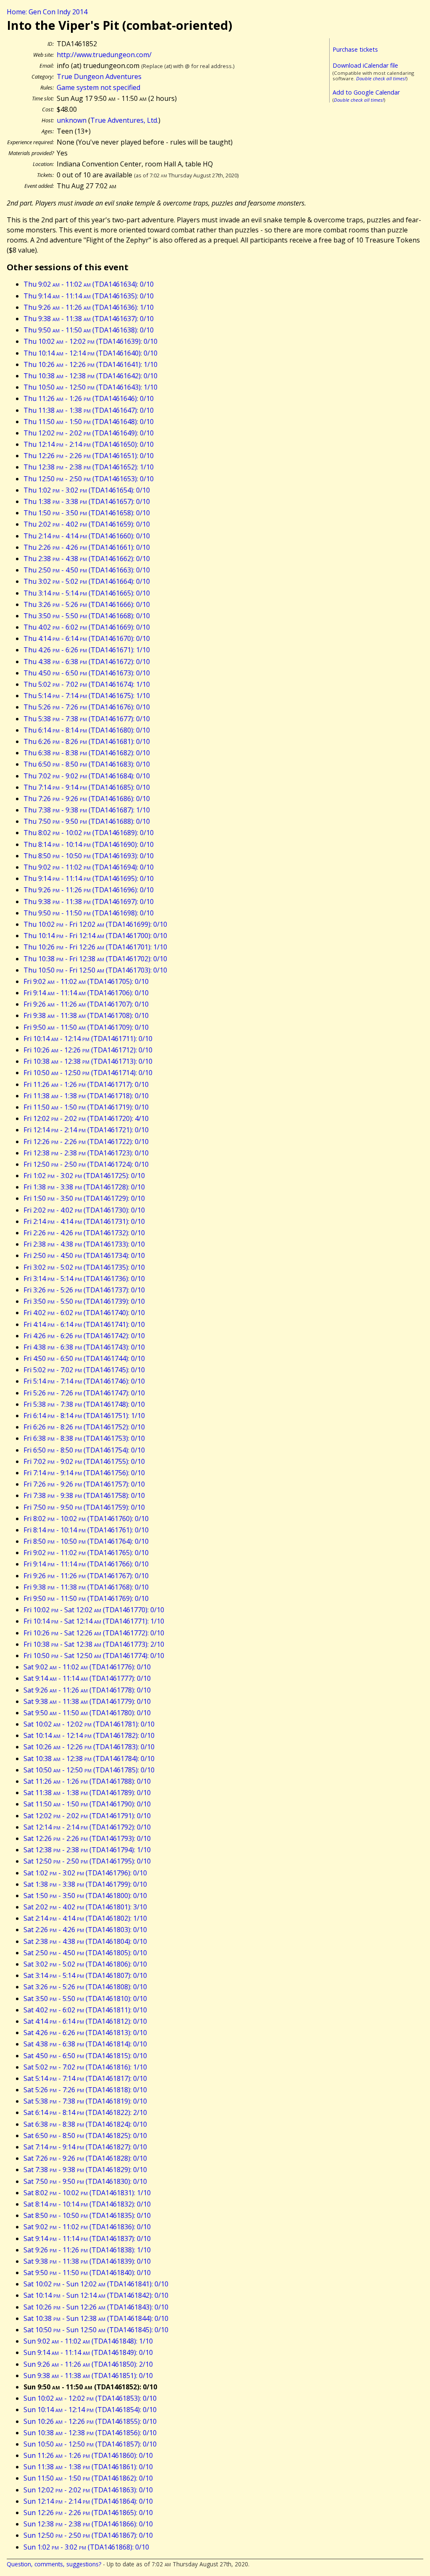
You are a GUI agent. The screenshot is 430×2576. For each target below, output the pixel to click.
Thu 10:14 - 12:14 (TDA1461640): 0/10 (90, 353)
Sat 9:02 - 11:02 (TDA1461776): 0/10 (87, 1667)
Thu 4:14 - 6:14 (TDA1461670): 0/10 (87, 638)
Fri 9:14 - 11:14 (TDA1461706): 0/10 (86, 993)
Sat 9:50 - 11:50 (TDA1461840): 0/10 (87, 2273)
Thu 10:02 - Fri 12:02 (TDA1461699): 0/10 (95, 924)
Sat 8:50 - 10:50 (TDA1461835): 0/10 (87, 2215)
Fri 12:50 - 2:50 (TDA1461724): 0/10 (86, 1164)
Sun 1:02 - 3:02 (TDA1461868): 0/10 (86, 2547)
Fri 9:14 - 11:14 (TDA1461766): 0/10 (86, 1564)
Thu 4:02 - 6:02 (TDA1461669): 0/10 (87, 627)
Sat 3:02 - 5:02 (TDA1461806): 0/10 (85, 1964)
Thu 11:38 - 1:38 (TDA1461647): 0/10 (89, 410)
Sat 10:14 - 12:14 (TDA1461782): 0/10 (89, 1735)
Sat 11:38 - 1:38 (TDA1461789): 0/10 (87, 1793)
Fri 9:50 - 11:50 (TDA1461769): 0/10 (86, 1598)
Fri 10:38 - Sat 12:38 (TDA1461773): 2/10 (94, 1644)
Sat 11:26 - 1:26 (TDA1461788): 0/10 (87, 1781)
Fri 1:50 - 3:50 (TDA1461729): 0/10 (84, 1198)
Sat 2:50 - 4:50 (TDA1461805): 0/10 (85, 1953)
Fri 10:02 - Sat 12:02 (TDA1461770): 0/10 (94, 1610)
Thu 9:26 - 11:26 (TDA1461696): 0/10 (89, 890)
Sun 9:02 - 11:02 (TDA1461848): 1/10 (88, 2341)
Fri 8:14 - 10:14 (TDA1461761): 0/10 (86, 1530)
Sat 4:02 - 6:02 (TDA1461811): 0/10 (85, 2010)
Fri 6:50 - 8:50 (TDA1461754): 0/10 (84, 1450)
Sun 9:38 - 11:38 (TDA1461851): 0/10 (88, 2376)
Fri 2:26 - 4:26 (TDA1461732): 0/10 (84, 1233)
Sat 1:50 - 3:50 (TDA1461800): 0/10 (85, 1896)
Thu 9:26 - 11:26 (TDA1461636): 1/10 (89, 307)
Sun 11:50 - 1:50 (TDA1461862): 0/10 (88, 2478)
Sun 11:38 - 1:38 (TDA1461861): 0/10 (88, 2467)
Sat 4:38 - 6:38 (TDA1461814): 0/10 (85, 2044)
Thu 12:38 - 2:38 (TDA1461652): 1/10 (89, 467)
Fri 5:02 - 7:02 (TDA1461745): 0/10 (84, 1370)
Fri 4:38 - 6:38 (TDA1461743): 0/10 (84, 1347)
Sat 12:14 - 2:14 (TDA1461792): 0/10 (87, 1827)
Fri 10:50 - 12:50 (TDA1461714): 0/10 (88, 1073)
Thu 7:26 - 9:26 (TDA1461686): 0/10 (87, 799)
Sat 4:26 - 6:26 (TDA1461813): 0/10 (85, 2033)
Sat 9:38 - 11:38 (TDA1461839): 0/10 (87, 2261)
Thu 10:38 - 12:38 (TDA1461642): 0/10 (90, 376)
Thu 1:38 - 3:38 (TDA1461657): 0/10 (87, 501)
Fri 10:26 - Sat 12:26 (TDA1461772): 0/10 (94, 1633)
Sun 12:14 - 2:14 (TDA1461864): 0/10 (88, 2501)
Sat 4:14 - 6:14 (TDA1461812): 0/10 (85, 2021)
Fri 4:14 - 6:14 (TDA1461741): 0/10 (84, 1324)
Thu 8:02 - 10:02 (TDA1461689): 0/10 (89, 833)
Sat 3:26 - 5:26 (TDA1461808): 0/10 (85, 1987)
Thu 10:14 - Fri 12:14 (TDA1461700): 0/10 (95, 936)
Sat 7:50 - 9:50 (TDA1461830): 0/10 (85, 2181)
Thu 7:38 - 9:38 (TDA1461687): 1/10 (87, 810)
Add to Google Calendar (366, 92)
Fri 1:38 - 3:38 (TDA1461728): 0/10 (84, 1187)
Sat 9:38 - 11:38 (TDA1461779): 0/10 (87, 1701)
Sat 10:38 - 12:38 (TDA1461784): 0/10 (89, 1759)
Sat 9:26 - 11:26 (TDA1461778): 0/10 (87, 1690)
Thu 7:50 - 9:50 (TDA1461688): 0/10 (87, 821)
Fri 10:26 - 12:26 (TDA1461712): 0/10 (88, 1050)
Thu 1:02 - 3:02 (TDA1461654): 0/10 (87, 490)
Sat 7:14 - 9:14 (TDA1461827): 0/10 (85, 2147)
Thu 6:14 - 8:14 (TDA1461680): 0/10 (87, 730)
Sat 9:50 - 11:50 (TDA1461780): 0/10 (87, 1713)
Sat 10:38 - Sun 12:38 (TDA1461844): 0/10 (96, 2318)
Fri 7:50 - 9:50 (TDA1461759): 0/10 (84, 1507)
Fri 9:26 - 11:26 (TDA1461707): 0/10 (86, 1004)
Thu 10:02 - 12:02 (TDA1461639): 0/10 (90, 341)
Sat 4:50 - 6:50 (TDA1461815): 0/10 (85, 2056)
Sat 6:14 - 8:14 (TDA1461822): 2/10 (85, 2112)
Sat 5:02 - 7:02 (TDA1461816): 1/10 (85, 2067)
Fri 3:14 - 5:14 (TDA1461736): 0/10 (84, 1279)
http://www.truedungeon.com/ (104, 55)
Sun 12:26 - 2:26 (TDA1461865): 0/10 (88, 2513)
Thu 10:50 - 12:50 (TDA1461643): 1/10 (90, 387)
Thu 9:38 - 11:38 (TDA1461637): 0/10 (89, 319)
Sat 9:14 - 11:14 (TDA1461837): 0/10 (87, 2239)
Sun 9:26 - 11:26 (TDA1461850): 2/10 (88, 2364)
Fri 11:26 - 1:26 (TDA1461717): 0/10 (86, 1084)
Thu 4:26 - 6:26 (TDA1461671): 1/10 (87, 650)
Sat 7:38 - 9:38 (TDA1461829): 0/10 (85, 2170)
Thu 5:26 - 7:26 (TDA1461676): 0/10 (87, 707)
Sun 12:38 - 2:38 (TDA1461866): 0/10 (88, 2524)
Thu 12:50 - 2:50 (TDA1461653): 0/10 (89, 479)
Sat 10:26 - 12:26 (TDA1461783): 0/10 (89, 1747)
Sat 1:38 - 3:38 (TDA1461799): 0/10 (85, 1884)
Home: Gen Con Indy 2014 (47, 12)
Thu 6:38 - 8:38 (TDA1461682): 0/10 (87, 753)
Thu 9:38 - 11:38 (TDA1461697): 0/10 (89, 902)
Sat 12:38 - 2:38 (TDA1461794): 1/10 (87, 1850)
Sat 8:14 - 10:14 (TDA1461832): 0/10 (87, 2204)
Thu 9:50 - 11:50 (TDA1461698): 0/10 (89, 913)
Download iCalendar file (365, 65)
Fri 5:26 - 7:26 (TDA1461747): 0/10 (84, 1393)
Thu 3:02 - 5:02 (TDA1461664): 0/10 (87, 581)
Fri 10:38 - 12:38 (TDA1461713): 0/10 (88, 1061)
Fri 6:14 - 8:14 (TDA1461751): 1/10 (84, 1416)
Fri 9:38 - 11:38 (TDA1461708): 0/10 (86, 1015)
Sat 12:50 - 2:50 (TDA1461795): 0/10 (87, 1861)
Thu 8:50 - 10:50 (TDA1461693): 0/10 (89, 856)
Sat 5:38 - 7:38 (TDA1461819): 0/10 (85, 2101)
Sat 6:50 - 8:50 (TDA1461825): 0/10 (85, 2136)
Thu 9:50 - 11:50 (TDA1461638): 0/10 (89, 330)
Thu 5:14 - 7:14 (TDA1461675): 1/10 (87, 696)
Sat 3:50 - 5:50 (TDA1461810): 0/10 (85, 1999)
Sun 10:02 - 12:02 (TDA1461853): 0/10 (90, 2398)
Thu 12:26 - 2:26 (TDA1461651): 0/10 (89, 456)
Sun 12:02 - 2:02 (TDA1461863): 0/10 (88, 2490)
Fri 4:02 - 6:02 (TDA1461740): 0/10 (84, 1313)
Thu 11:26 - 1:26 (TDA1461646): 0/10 (89, 398)
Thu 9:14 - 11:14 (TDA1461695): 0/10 (89, 878)
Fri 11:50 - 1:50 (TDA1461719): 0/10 (86, 1107)
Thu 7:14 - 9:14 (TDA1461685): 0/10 (87, 787)
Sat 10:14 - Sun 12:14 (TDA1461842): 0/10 (96, 2295)
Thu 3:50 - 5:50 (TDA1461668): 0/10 (87, 616)
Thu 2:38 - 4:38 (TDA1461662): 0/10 (87, 559)
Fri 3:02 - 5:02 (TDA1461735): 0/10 (84, 1267)
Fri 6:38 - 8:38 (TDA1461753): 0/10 (84, 1438)
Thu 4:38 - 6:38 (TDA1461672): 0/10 (87, 662)
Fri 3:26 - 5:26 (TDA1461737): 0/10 (84, 1290)
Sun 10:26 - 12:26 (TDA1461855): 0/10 (90, 2421)
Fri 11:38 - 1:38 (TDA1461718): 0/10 (86, 1096)
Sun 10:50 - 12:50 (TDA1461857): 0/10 (90, 2444)
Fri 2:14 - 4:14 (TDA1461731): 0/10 (84, 1221)
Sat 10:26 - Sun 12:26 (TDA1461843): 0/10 (96, 2307)
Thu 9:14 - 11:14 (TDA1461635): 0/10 (89, 296)
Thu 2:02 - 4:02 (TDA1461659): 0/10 (87, 524)
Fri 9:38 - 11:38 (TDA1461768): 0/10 (86, 1587)
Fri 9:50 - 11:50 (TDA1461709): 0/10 (86, 1027)
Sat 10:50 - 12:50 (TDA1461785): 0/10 (89, 1770)
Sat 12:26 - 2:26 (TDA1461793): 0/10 (87, 1838)
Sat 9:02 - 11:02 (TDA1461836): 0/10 (87, 2227)
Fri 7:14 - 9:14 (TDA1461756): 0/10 (84, 1473)
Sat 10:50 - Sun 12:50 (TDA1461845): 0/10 (96, 2330)
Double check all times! (381, 78)
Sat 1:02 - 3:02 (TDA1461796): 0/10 (85, 1873)
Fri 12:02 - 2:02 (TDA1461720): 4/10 (86, 1118)
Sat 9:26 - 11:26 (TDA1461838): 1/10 (87, 2250)
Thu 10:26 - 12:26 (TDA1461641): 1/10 (90, 364)
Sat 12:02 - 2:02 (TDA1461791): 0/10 (87, 1816)
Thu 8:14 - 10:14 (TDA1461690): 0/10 (89, 844)
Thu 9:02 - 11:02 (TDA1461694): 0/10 (89, 867)
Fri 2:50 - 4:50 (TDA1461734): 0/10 (84, 1255)
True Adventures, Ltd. (124, 120)
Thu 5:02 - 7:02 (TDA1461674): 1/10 (87, 684)
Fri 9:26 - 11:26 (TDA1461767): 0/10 (86, 1576)
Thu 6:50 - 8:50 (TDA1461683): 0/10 (87, 764)
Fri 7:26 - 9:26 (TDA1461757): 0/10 (84, 1484)
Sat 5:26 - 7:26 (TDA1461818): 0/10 (85, 2090)
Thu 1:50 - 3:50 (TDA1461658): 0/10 (87, 513)
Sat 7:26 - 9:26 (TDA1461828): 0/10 (85, 2158)
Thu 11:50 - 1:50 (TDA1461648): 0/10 (89, 422)
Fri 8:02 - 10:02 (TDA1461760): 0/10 (86, 1519)
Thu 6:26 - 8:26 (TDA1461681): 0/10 (87, 741)
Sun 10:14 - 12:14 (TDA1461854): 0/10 (90, 2410)
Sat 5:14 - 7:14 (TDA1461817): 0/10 (85, 2078)
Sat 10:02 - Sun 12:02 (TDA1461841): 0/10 (96, 2284)
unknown (72, 120)
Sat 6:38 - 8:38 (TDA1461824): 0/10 (85, 2124)
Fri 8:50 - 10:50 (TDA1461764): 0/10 (86, 1541)
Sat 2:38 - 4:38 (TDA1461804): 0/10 (85, 1941)
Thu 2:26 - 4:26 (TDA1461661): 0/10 (87, 547)
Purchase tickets (355, 49)
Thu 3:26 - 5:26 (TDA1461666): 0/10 (87, 604)
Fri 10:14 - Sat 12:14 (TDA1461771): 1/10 (94, 1621)
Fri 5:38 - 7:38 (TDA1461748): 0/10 (84, 1404)
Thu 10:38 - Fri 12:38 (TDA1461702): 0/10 (95, 959)
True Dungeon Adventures (99, 76)
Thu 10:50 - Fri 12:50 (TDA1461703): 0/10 (95, 970)
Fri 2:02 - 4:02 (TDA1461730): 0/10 (84, 1210)
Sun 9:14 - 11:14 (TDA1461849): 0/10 (88, 2352)
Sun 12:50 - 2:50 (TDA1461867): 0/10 (88, 2535)
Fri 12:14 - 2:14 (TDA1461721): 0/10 (86, 1130)
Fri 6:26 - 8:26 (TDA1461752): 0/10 (84, 1427)
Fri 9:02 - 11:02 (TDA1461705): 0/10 (86, 981)
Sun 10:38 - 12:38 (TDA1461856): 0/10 (90, 2433)
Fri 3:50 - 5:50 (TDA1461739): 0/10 (84, 1301)
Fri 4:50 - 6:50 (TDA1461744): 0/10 (84, 1358)
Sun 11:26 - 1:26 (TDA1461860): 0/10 (88, 2455)
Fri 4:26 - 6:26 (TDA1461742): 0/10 (84, 1336)
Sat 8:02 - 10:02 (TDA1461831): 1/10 (87, 2193)
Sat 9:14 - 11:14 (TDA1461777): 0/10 (87, 1678)
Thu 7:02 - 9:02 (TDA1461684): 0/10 (87, 776)
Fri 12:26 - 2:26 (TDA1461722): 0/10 (86, 1142)
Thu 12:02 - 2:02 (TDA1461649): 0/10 (89, 433)
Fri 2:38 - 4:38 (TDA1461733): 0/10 (84, 1244)
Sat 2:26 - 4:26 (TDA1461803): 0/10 (85, 1930)
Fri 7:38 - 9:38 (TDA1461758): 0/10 (84, 1495)
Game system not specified (98, 87)
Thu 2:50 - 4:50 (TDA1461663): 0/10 (87, 570)
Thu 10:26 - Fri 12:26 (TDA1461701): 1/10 (95, 947)
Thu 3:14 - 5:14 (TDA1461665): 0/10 (87, 593)
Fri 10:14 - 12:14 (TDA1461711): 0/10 (88, 1039)
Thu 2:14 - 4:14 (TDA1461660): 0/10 (87, 536)
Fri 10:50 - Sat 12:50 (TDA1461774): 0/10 (94, 1656)
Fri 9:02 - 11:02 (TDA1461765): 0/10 (86, 1553)
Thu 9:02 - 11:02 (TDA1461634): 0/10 (89, 284)
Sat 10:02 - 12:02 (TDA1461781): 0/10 (89, 1724)
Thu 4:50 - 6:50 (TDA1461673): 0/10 (87, 673)
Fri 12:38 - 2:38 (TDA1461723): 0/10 (86, 1153)
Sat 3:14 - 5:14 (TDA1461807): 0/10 (85, 1975)
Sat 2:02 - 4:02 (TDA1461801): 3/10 (85, 1907)
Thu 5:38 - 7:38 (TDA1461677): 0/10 (87, 719)
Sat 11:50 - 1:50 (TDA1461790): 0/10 (87, 1804)
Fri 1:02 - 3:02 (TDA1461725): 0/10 (84, 1176)
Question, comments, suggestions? (54, 2564)
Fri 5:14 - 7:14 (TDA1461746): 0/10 (84, 1381)
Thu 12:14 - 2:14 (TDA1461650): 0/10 (89, 444)
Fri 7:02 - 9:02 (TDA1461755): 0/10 (84, 1461)
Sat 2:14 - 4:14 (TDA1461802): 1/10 (85, 1918)
